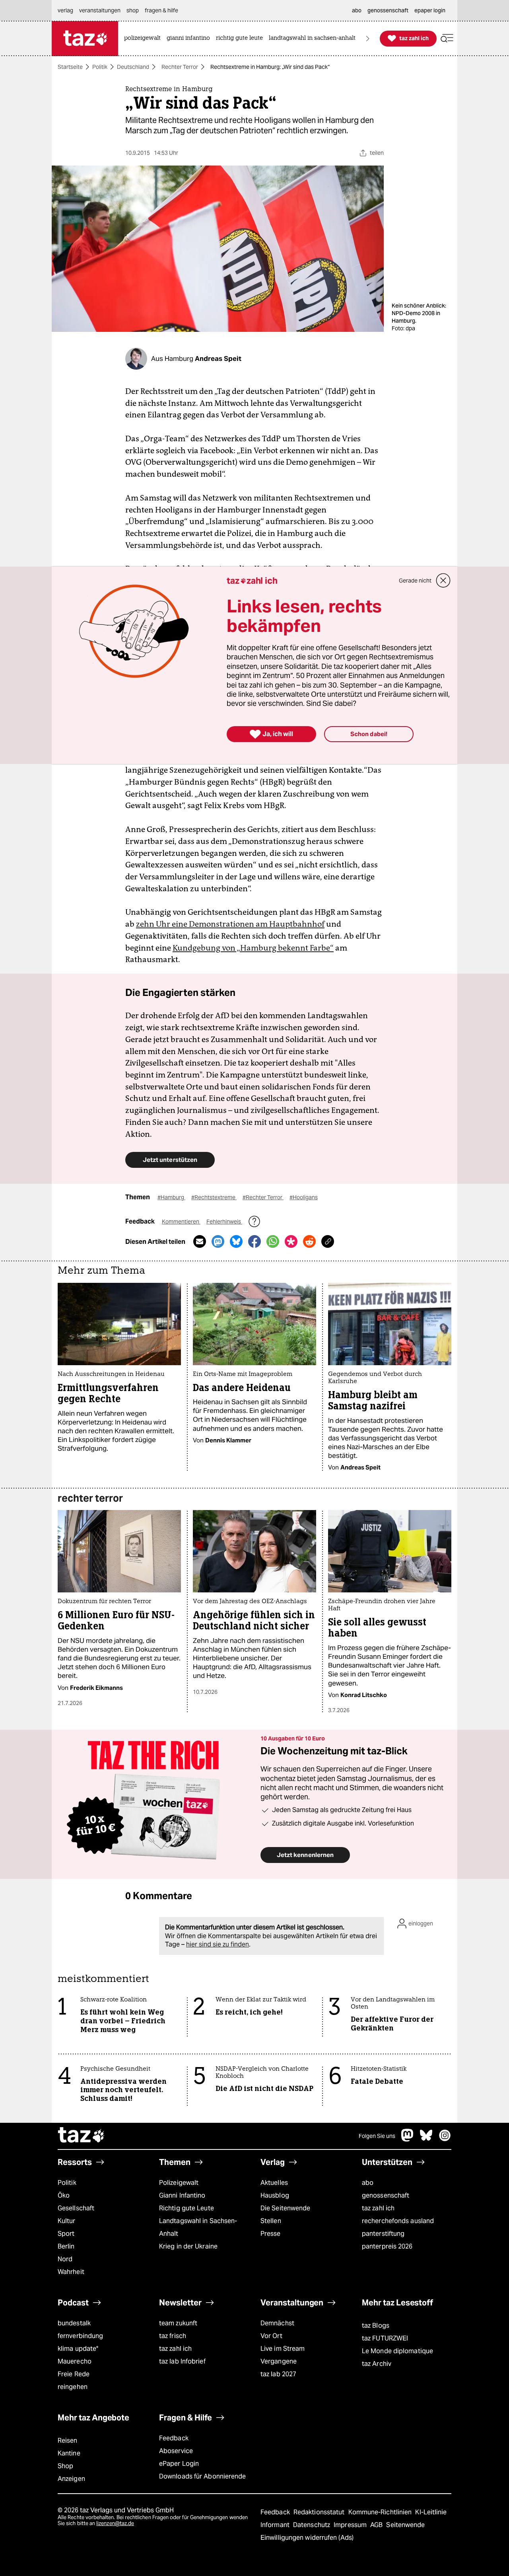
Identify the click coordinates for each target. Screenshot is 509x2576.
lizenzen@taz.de (115, 2523)
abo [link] (357, 10)
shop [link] (133, 10)
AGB (377, 2525)
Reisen (68, 2441)
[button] (447, 38)
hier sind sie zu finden (218, 1944)
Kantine (69, 2453)
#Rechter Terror (263, 1197)
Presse (271, 2234)
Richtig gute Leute (187, 2208)
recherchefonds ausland (398, 2221)
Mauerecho (75, 2361)
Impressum (351, 2525)
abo (368, 2183)
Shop (65, 2466)
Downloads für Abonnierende (203, 2476)
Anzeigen (71, 2479)
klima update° (78, 2349)
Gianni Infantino (182, 2195)
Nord (65, 2259)
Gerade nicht (415, 581)
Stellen (271, 2221)
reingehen (73, 2387)
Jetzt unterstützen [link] (170, 1160)
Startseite (70, 67)
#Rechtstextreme (214, 1197)
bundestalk (74, 2323)
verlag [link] (65, 10)
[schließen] (443, 581)
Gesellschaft (76, 2208)
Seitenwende (405, 2525)
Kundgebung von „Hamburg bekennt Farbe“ (253, 948)
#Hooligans (304, 1197)
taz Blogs (376, 2326)
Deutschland (133, 67)
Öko (64, 2195)
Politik (100, 67)
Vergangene (279, 2361)
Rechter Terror (180, 67)
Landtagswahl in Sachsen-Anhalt (198, 2227)
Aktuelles (274, 2183)
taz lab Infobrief (182, 2361)
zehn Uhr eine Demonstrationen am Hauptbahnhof (230, 924)
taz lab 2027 (278, 2374)
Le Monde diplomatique (397, 2351)
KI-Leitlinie (431, 2512)
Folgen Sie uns (377, 2136)
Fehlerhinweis (224, 1222)
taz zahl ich (378, 2208)
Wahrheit (71, 2272)
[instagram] (445, 2139)
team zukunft (178, 2323)
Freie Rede (74, 2374)
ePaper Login (179, 2464)
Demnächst (277, 2323)
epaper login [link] (430, 10)
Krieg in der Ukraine (188, 2246)
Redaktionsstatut (320, 2512)
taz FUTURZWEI (385, 2338)
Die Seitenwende (285, 2208)
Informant (276, 2525)
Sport (66, 2234)
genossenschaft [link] (388, 10)
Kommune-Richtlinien (381, 2512)
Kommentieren (181, 1222)
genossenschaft (386, 2195)
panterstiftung (383, 2234)
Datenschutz (312, 2525)
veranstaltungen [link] (100, 10)
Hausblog (275, 2195)
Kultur (67, 2221)
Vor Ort (271, 2336)
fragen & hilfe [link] (161, 10)
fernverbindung (80, 2336)
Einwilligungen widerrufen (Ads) (307, 2538)
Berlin (66, 2246)
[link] (144, 38)
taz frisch (173, 2336)
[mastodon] (408, 2139)
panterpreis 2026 (387, 2246)
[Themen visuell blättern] (368, 38)
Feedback (174, 2438)
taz (82, 2136)
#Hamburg (171, 1197)
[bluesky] (426, 2139)
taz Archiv (377, 2364)
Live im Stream (283, 2349)
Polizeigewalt (179, 2183)
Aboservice (176, 2451)
